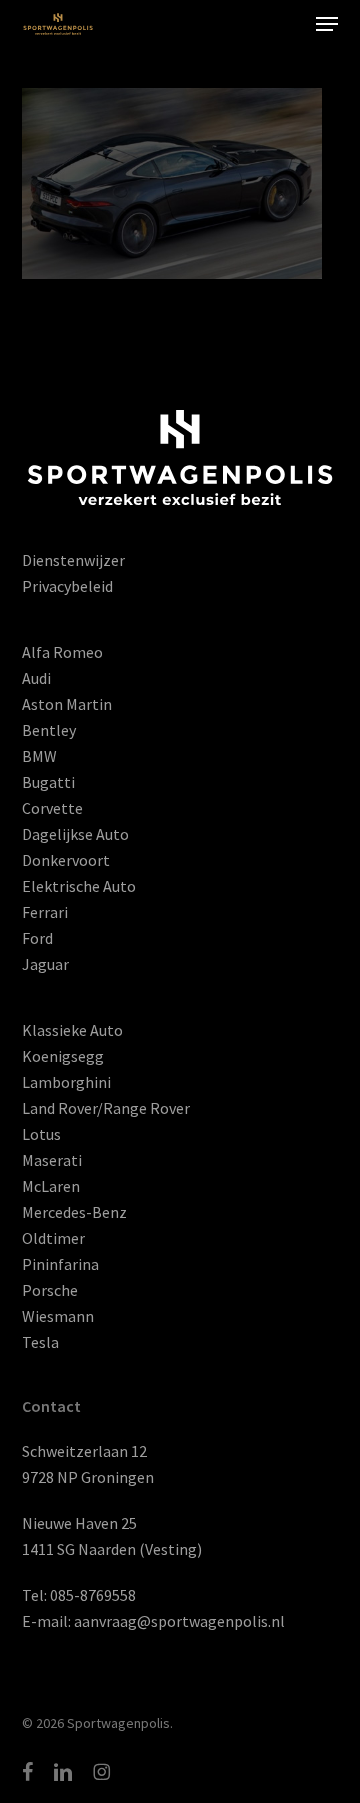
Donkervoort (66, 860)
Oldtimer (53, 1238)
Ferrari (45, 912)
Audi (36, 678)
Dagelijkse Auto (75, 834)
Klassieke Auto (72, 1030)
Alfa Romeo (62, 652)
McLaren (51, 1186)
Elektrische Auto (79, 886)
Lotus (41, 1134)
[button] (327, 24)
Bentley (49, 730)
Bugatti (48, 782)
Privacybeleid (67, 586)
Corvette (52, 808)
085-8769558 (93, 1595)
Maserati (52, 1160)
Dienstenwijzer (73, 560)
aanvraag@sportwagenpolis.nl (179, 1621)
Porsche (50, 1290)
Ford (37, 938)
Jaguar (45, 964)
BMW (39, 756)
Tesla (40, 1342)
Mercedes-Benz (74, 1212)
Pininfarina (60, 1264)
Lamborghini (66, 1082)
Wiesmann (58, 1316)
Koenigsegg (63, 1056)
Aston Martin (67, 704)
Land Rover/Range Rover (106, 1108)
